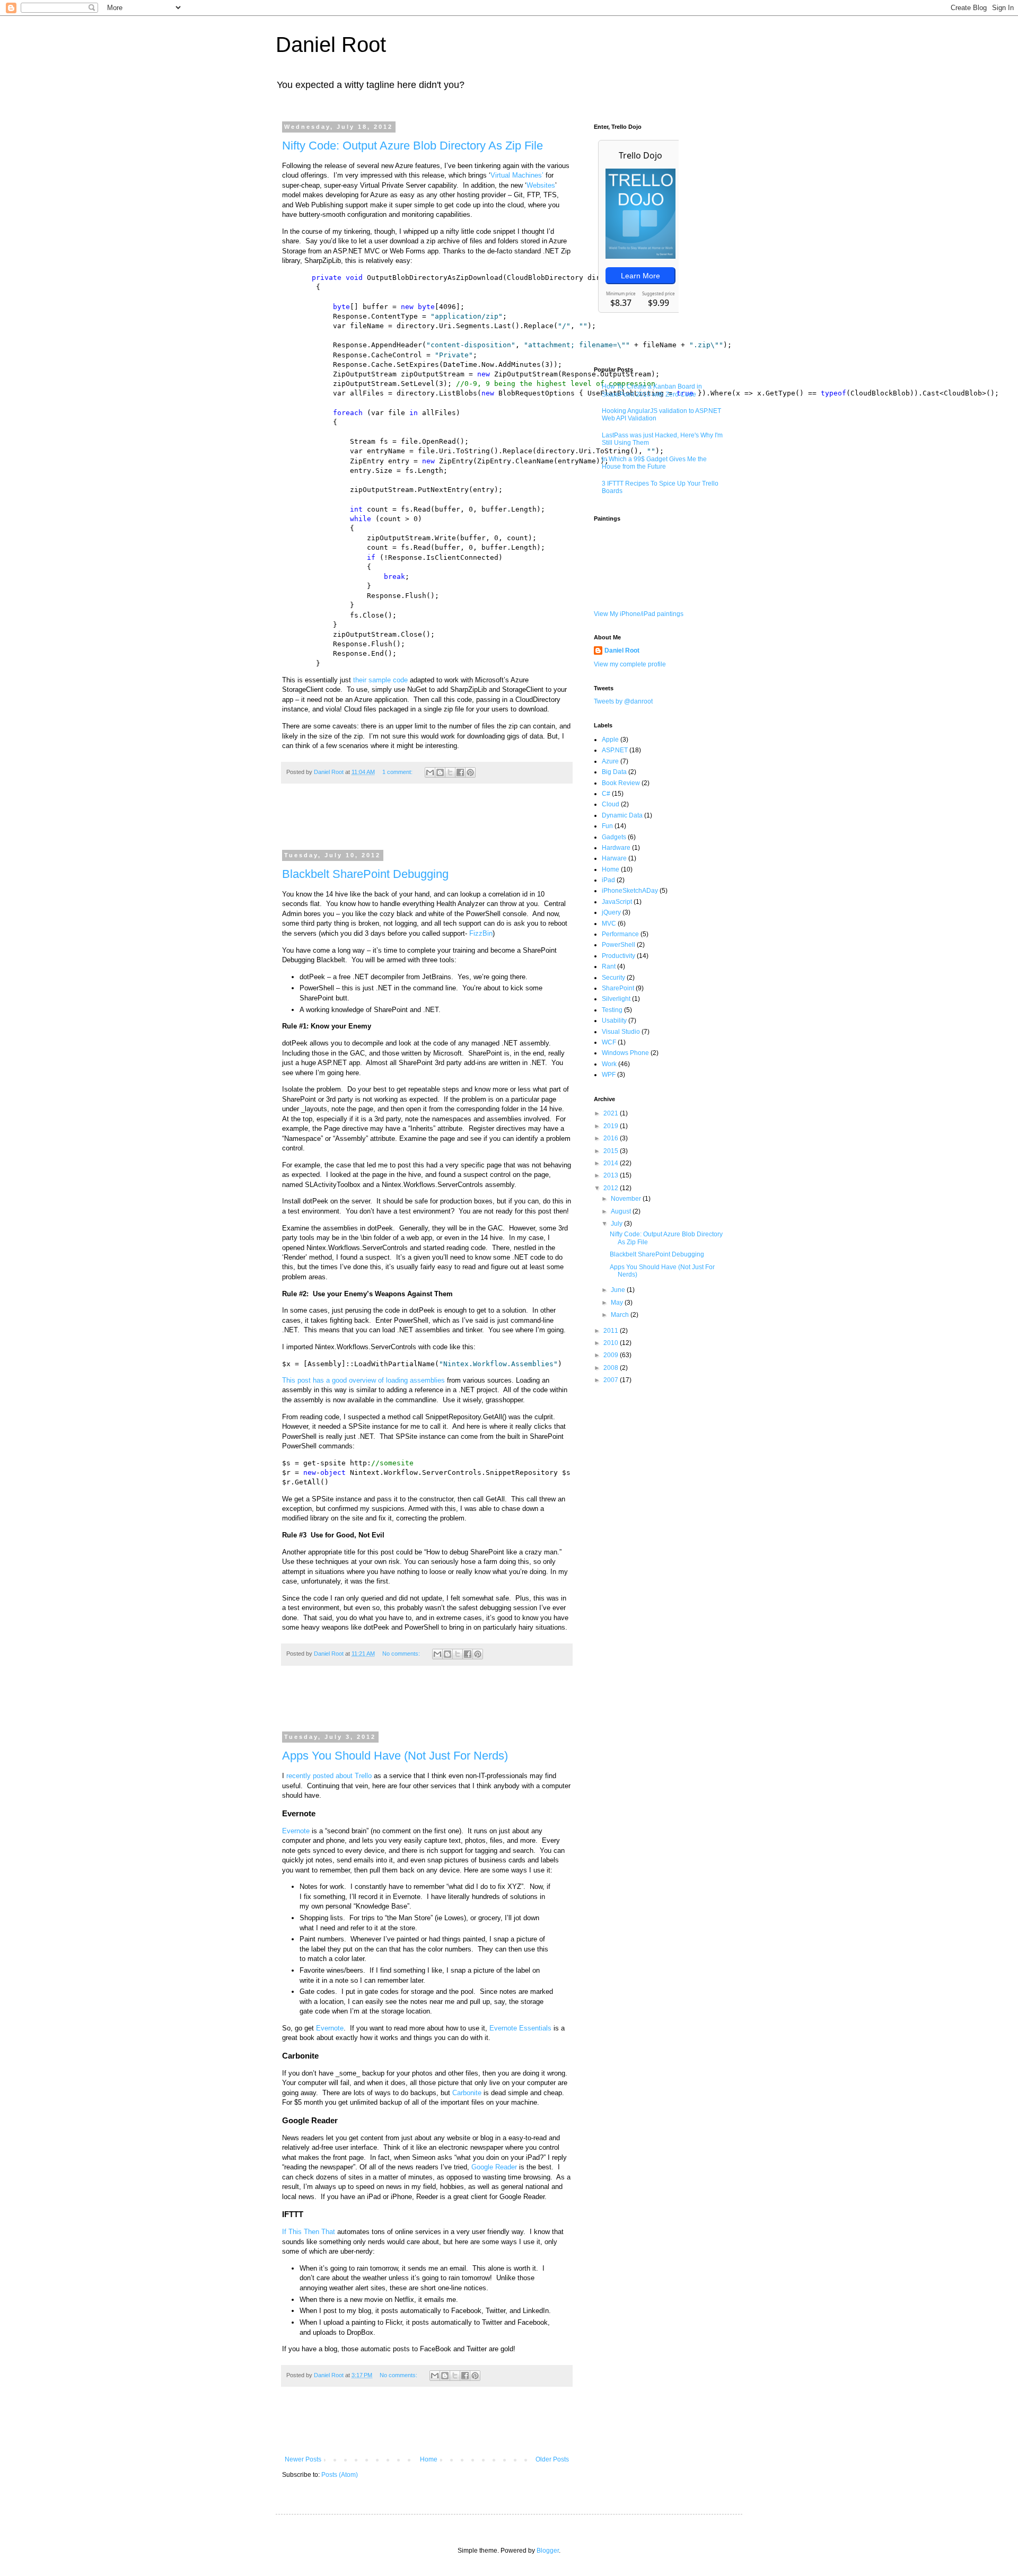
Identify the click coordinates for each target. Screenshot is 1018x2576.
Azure (610, 761)
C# (606, 794)
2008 (612, 1368)
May (618, 1303)
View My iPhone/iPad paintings (639, 614)
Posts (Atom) (340, 2475)
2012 (612, 1188)
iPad (608, 880)
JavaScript (617, 902)
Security (613, 978)
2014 (612, 1163)
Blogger (548, 2551)
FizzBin (481, 933)
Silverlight (616, 999)
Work (609, 1064)
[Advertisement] (427, 823)
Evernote (296, 1831)
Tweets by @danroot (623, 701)
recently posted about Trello (329, 1776)
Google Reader (494, 2167)
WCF (609, 1042)
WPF (609, 1075)
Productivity (618, 956)
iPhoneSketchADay (630, 891)
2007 (612, 1380)
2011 (612, 1331)
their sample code (380, 680)
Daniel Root (331, 45)
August (622, 1211)
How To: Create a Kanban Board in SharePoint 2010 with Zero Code (652, 390)
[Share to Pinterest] (470, 772)
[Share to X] (450, 772)
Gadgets (614, 837)
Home (429, 2459)
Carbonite (467, 2093)
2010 (612, 1343)
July (617, 1224)
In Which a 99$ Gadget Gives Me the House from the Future (654, 463)
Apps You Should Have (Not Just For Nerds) (395, 1756)
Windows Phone (625, 1053)
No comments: (402, 1654)
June (619, 1290)
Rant (609, 966)
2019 (612, 1126)
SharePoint (618, 988)
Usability (614, 1021)
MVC (609, 924)
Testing (612, 1010)
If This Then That (309, 2232)
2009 (612, 1355)
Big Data (614, 772)
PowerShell (618, 945)
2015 (612, 1151)
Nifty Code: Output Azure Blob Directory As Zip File (413, 146)
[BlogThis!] (440, 772)
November (627, 1199)
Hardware (616, 848)
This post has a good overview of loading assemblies (363, 1380)
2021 (612, 1113)
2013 (612, 1175)
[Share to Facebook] (460, 772)
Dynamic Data (622, 815)
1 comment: (398, 772)
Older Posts (552, 2459)
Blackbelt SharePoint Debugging (365, 874)
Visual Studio (621, 1032)
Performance (620, 934)
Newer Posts (303, 2459)
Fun (607, 826)
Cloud (611, 804)
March (621, 1315)
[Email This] (430, 772)
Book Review (621, 783)
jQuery (611, 912)
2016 (612, 1138)
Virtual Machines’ (517, 175)
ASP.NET (615, 750)
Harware (614, 858)
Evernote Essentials (520, 2028)
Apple (610, 740)
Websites (541, 185)
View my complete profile (630, 664)
